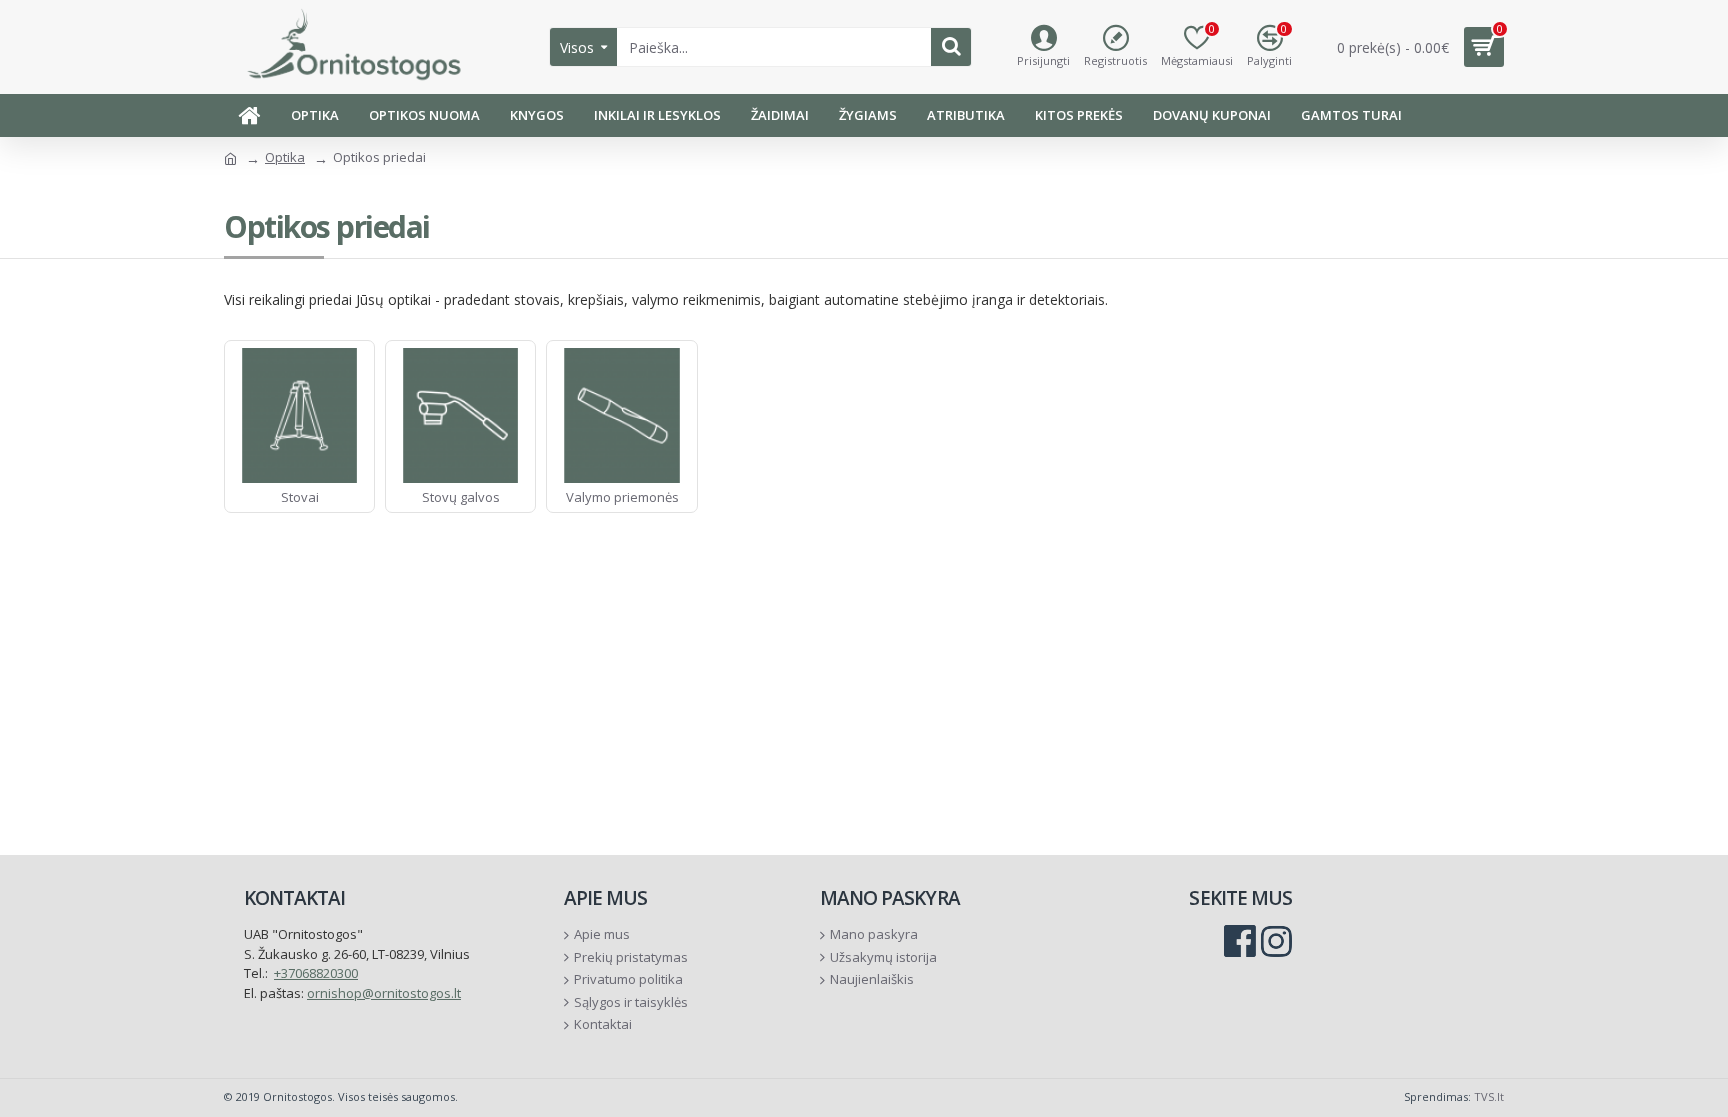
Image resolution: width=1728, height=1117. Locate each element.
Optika (285, 157)
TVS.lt (1489, 1096)
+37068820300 (316, 973)
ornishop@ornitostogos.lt (384, 993)
